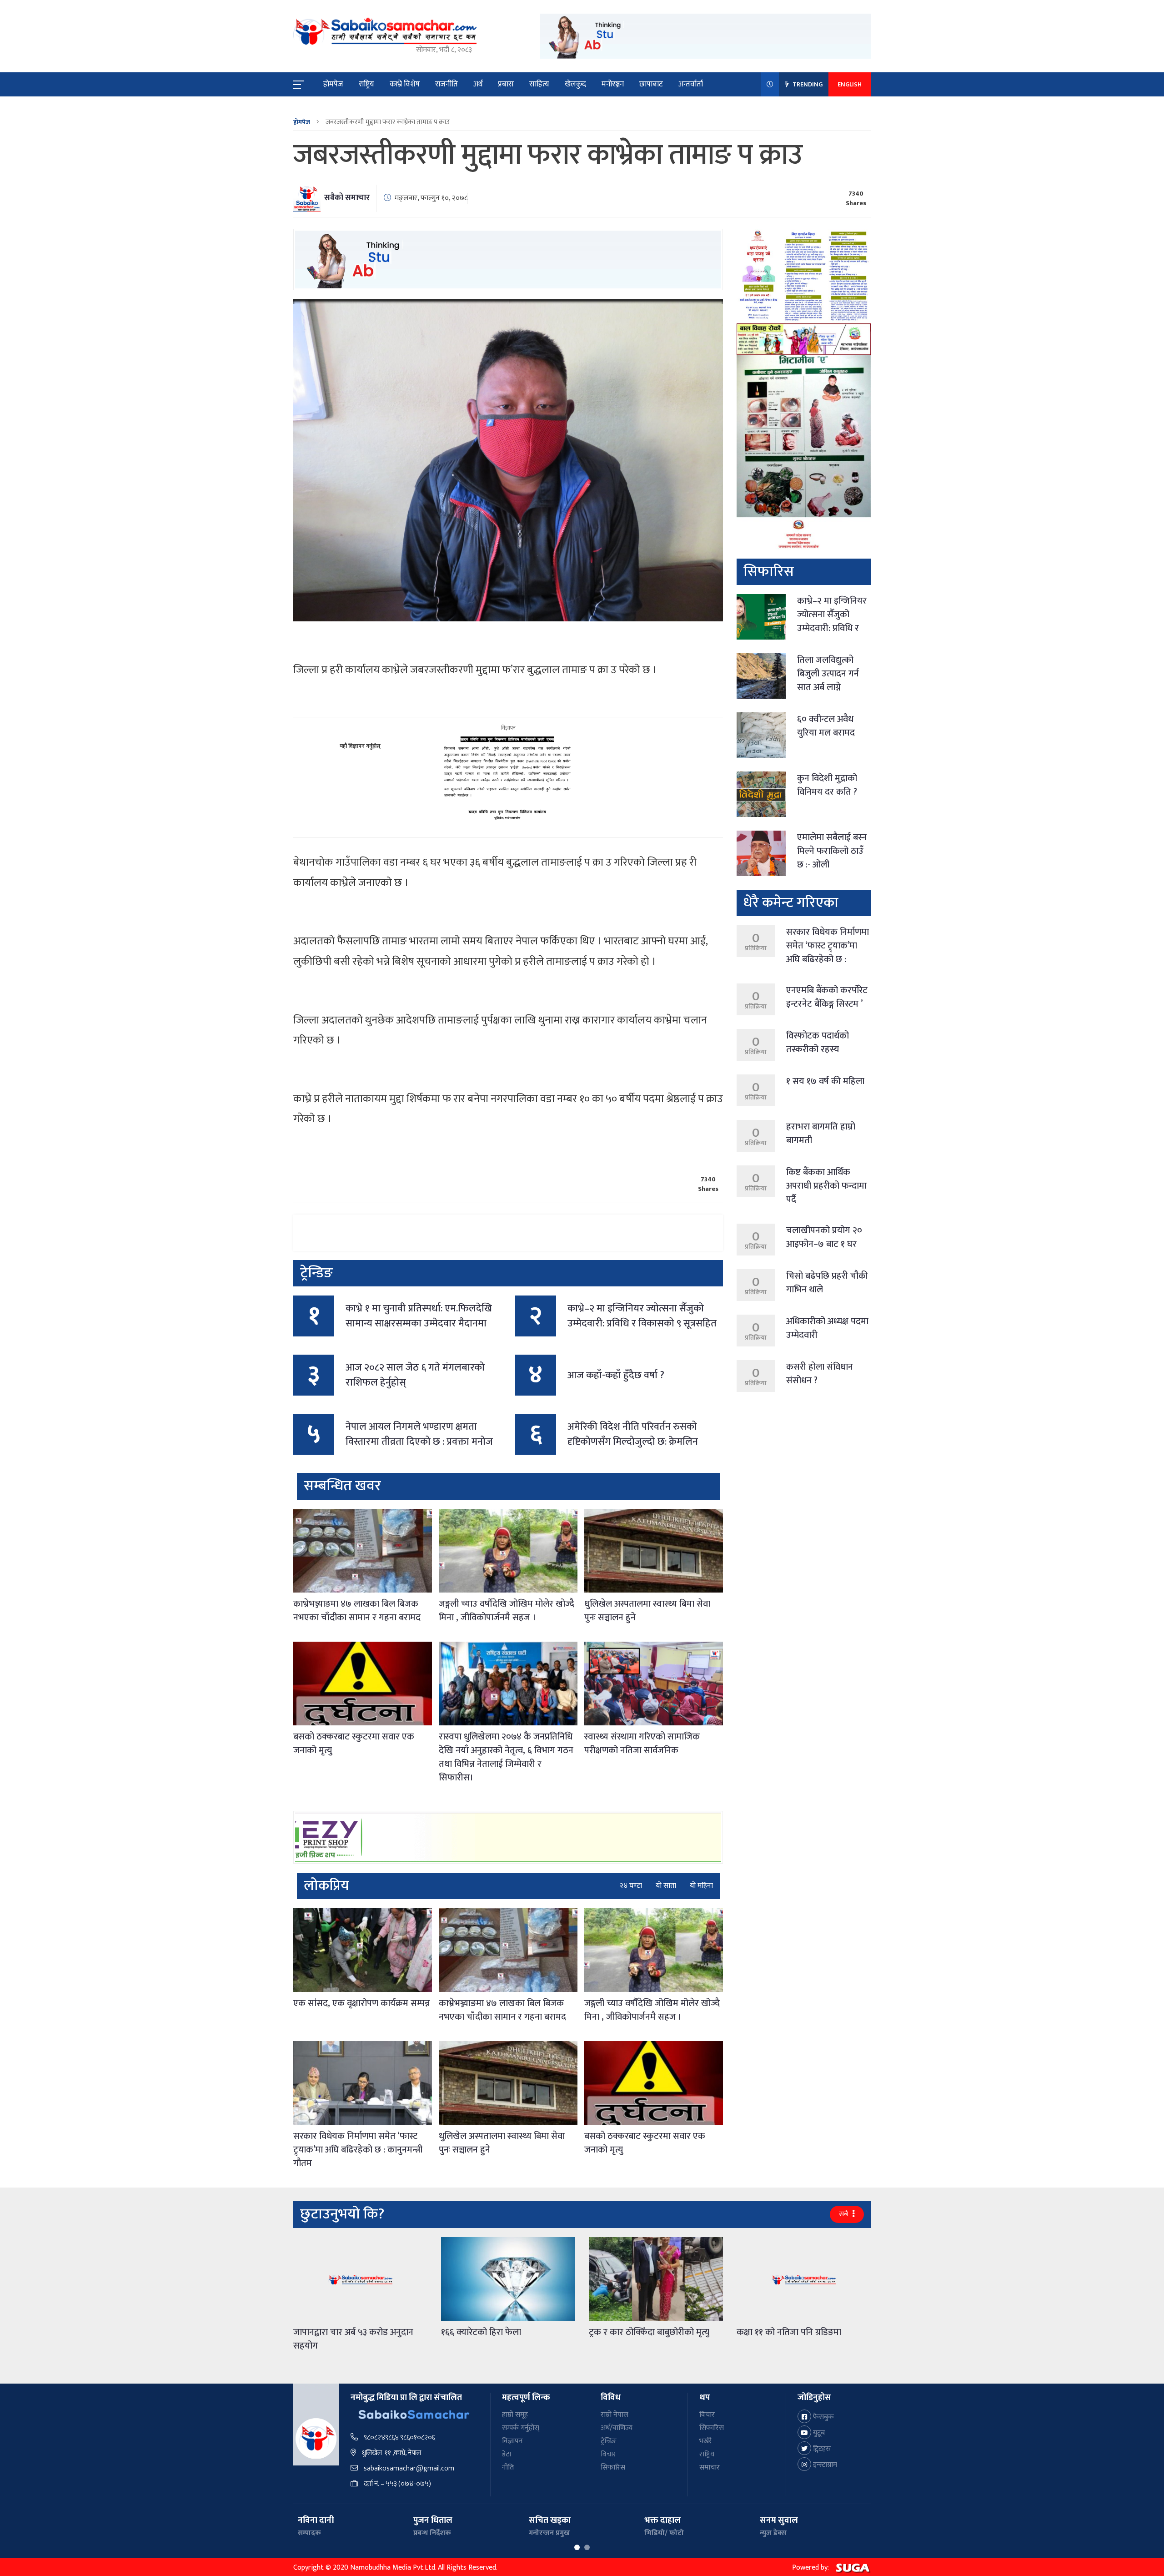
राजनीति (447, 84)
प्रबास (506, 84)
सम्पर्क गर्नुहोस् (521, 2428)
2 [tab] (587, 2547)
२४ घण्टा (631, 1886)
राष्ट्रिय (366, 84)
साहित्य (539, 84)
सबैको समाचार (347, 198)
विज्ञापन (512, 2441)
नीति (508, 2468)
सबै (844, 2214)
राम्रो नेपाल (615, 2415)
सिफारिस (613, 2468)
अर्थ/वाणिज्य (617, 2428)
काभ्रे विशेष (405, 84)
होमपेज (333, 84)
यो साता (666, 1886)
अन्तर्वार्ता (691, 84)
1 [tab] (577, 2547)
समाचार (710, 2468)
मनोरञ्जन (613, 84)
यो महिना (701, 1886)
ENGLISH (850, 84)
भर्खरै (706, 2441)
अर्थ (478, 84)
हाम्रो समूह (515, 2415)
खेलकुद (575, 84)
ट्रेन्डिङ (609, 2441)
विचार (608, 2454)
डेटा (507, 2454)
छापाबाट (651, 84)
